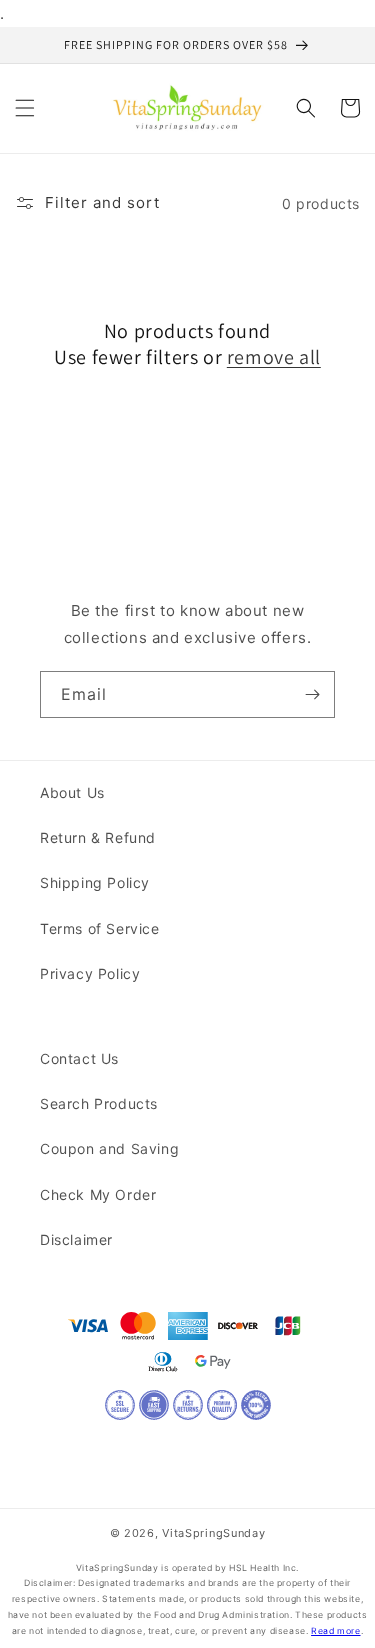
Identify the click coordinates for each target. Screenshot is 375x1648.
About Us (72, 792)
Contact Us (79, 1058)
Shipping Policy (95, 882)
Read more (335, 1631)
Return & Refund (98, 837)
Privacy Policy (90, 973)
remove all (274, 357)
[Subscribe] (312, 694)
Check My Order (98, 1194)
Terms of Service (100, 928)
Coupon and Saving (109, 1148)
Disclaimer (76, 1239)
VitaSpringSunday (213, 1533)
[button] (25, 108)
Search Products (99, 1103)
